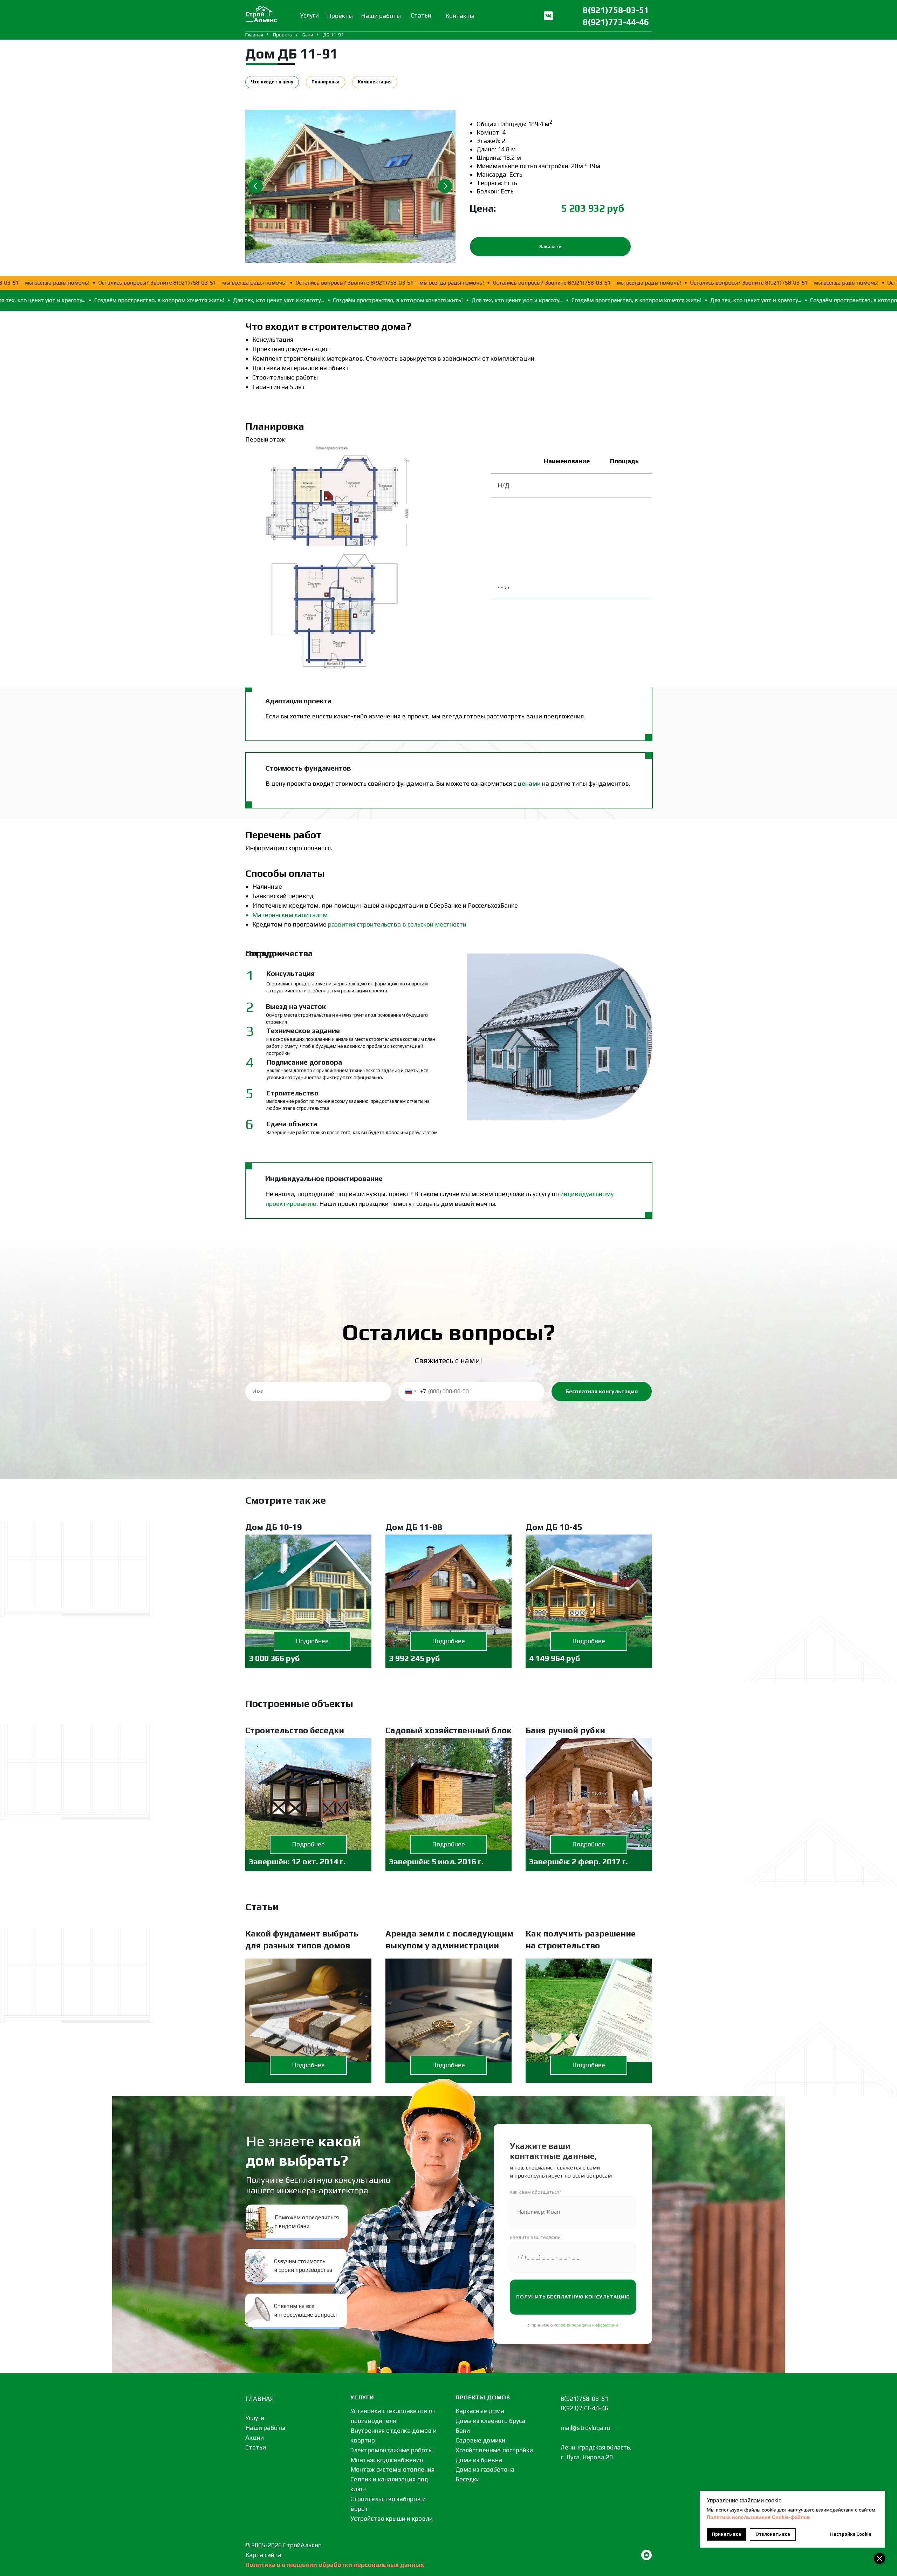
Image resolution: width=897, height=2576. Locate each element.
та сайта (269, 2555)
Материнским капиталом (290, 915)
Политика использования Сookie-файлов (758, 2517)
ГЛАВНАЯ (260, 2399)
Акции (255, 2437)
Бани (308, 35)
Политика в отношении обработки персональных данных (335, 2565)
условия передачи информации (586, 2325)
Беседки (468, 2479)
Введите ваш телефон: (536, 2237)
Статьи (256, 2447)
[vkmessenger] (646, 2555)
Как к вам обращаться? (536, 2192)
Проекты (283, 35)
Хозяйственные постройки (494, 2450)
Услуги (255, 2418)
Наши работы (265, 2428)
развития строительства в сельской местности (397, 924)
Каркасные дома (480, 2411)
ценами (529, 783)
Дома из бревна (479, 2460)
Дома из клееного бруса (490, 2421)
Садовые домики (480, 2440)
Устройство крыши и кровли (392, 2518)
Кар (251, 2555)
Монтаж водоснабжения (387, 2460)
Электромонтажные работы (392, 2450)
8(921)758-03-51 (616, 10)
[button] (550, 247)
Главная (254, 35)
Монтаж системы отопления (392, 2469)
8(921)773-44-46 (616, 22)
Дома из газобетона (485, 2469)
